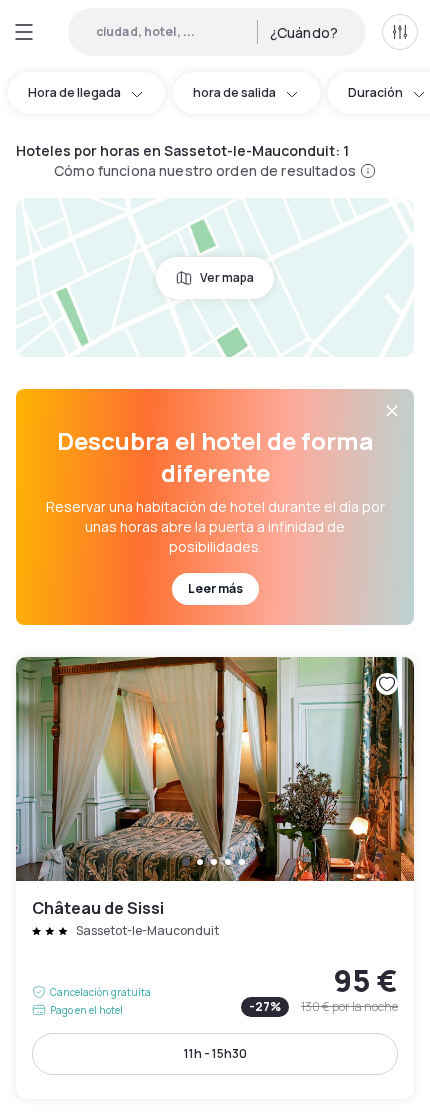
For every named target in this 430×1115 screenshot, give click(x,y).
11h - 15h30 (215, 1053)
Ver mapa (227, 277)
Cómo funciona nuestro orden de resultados (205, 170)
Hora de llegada (74, 92)
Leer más (215, 588)
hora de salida (234, 92)
